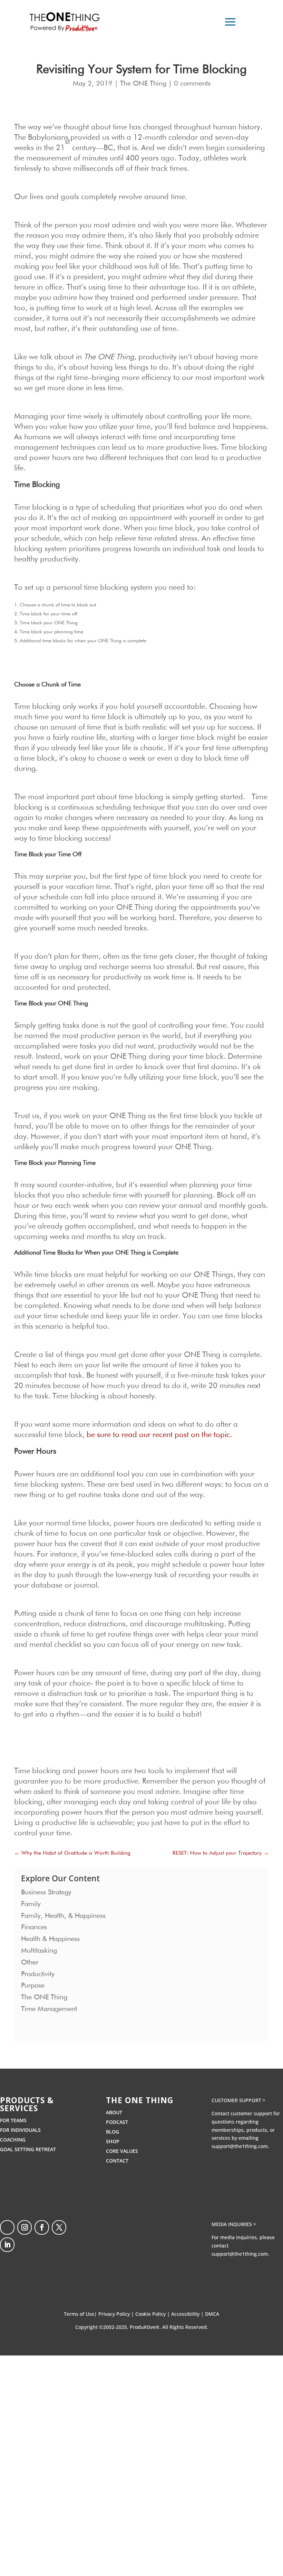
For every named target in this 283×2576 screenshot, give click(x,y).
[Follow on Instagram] (25, 2227)
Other (30, 1962)
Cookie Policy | (153, 2314)
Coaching (13, 2140)
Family (31, 1904)
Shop (150, 2449)
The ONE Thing (143, 84)
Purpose (33, 1985)
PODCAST (117, 2122)
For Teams (13, 2120)
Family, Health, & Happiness (63, 1916)
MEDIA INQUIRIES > (234, 2224)
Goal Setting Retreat (28, 2149)
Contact (153, 2437)
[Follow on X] (59, 2227)
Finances (34, 1927)
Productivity (38, 1974)
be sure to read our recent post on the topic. (159, 1435)
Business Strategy (46, 1892)
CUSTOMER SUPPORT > (238, 2100)
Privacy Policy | (117, 2314)
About (151, 2413)
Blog (113, 2132)
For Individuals (20, 2130)
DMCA (212, 2314)
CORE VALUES (122, 2151)
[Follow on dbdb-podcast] (7, 2227)
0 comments (192, 84)
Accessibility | (188, 2314)
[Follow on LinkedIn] (7, 2245)
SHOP (113, 2141)
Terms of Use (79, 2314)
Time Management (49, 2009)
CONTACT (117, 2161)
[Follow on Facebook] (42, 2227)
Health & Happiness (50, 1939)
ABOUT (114, 2112)
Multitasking (39, 1951)
